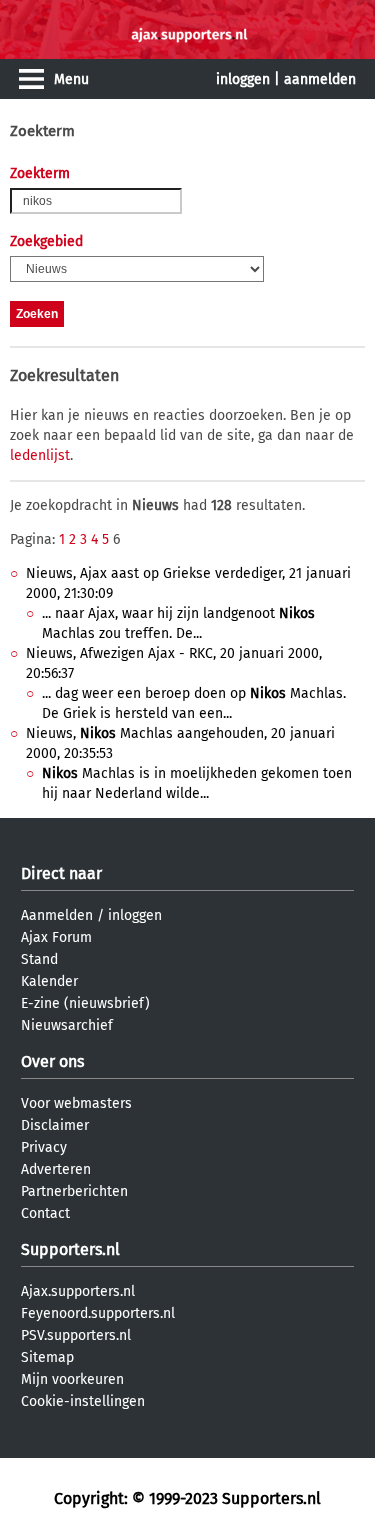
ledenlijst (40, 455)
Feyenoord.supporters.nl (98, 1313)
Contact (45, 1213)
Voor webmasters (76, 1103)
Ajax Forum (56, 937)
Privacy (44, 1147)
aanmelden (320, 79)
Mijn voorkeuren (72, 1379)
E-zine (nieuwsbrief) (85, 1003)
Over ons (52, 1061)
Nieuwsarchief (67, 1025)
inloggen (243, 79)
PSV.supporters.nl (76, 1335)
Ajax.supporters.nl (78, 1291)
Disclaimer (55, 1125)
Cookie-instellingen (83, 1401)
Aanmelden (57, 915)
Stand (39, 959)
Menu (71, 79)
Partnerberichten (74, 1191)
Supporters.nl (70, 1249)
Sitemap (47, 1357)
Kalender (49, 981)
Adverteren (56, 1169)
